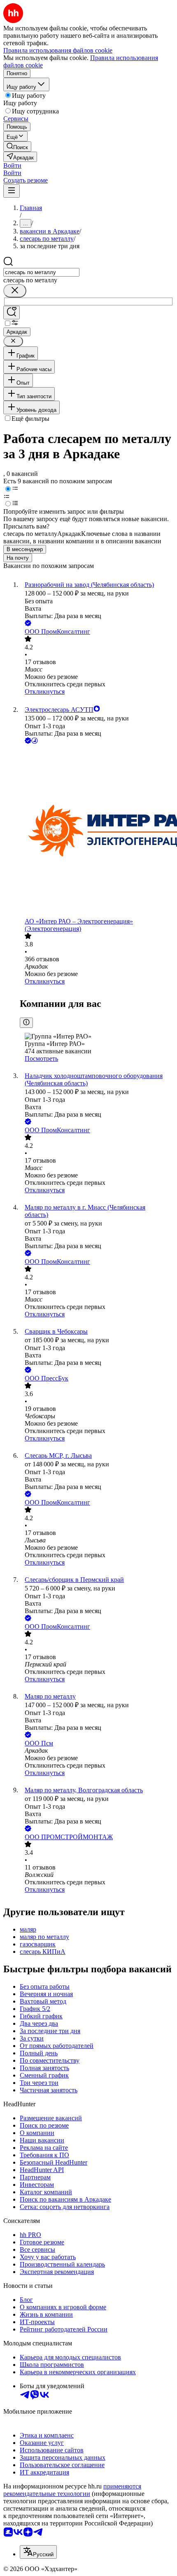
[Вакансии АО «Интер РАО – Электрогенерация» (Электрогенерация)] (97, 832)
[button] (12, 165)
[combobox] (41, 272)
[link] (17, 147)
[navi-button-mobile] (12, 191)
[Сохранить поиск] (12, 313)
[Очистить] (15, 291)
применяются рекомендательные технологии (72, 2490)
